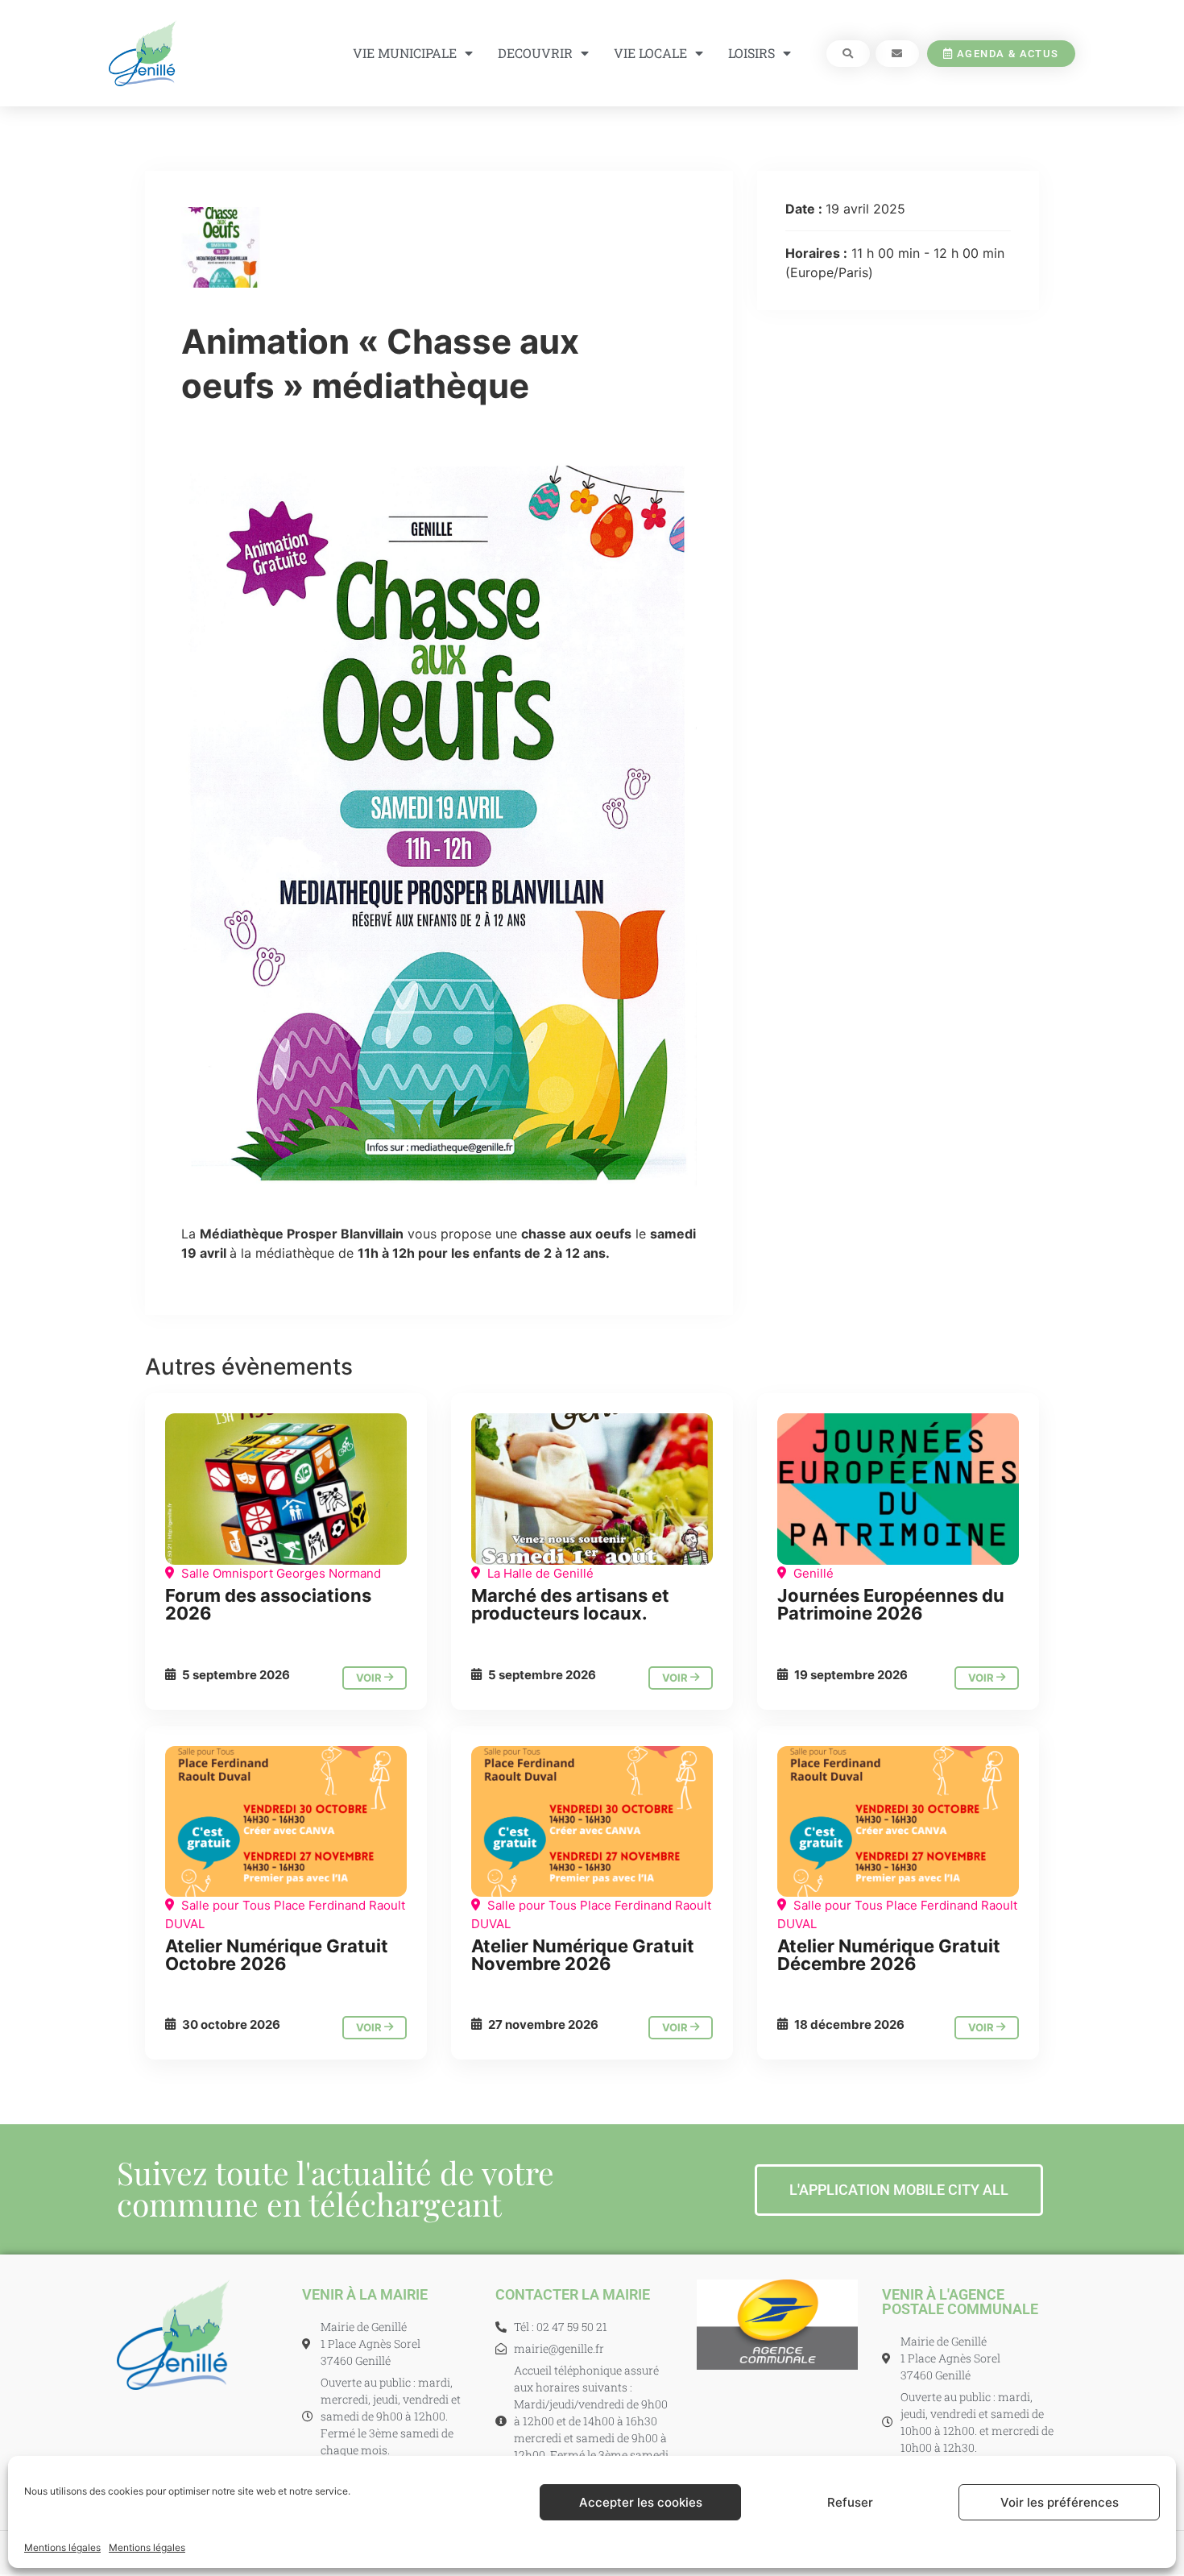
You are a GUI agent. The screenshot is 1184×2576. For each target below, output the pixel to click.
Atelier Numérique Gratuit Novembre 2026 (583, 1955)
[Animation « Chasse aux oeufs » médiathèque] (286, 1489)
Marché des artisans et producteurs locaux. (570, 1604)
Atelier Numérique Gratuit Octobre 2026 (277, 1955)
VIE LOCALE (650, 53)
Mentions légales (62, 2547)
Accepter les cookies (641, 2502)
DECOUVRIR (535, 53)
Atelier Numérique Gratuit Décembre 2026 (889, 1955)
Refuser (850, 2502)
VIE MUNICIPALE (405, 53)
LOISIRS (751, 53)
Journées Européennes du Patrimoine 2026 (891, 1604)
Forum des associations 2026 (268, 1604)
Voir (370, 1678)
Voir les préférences (1060, 2502)
